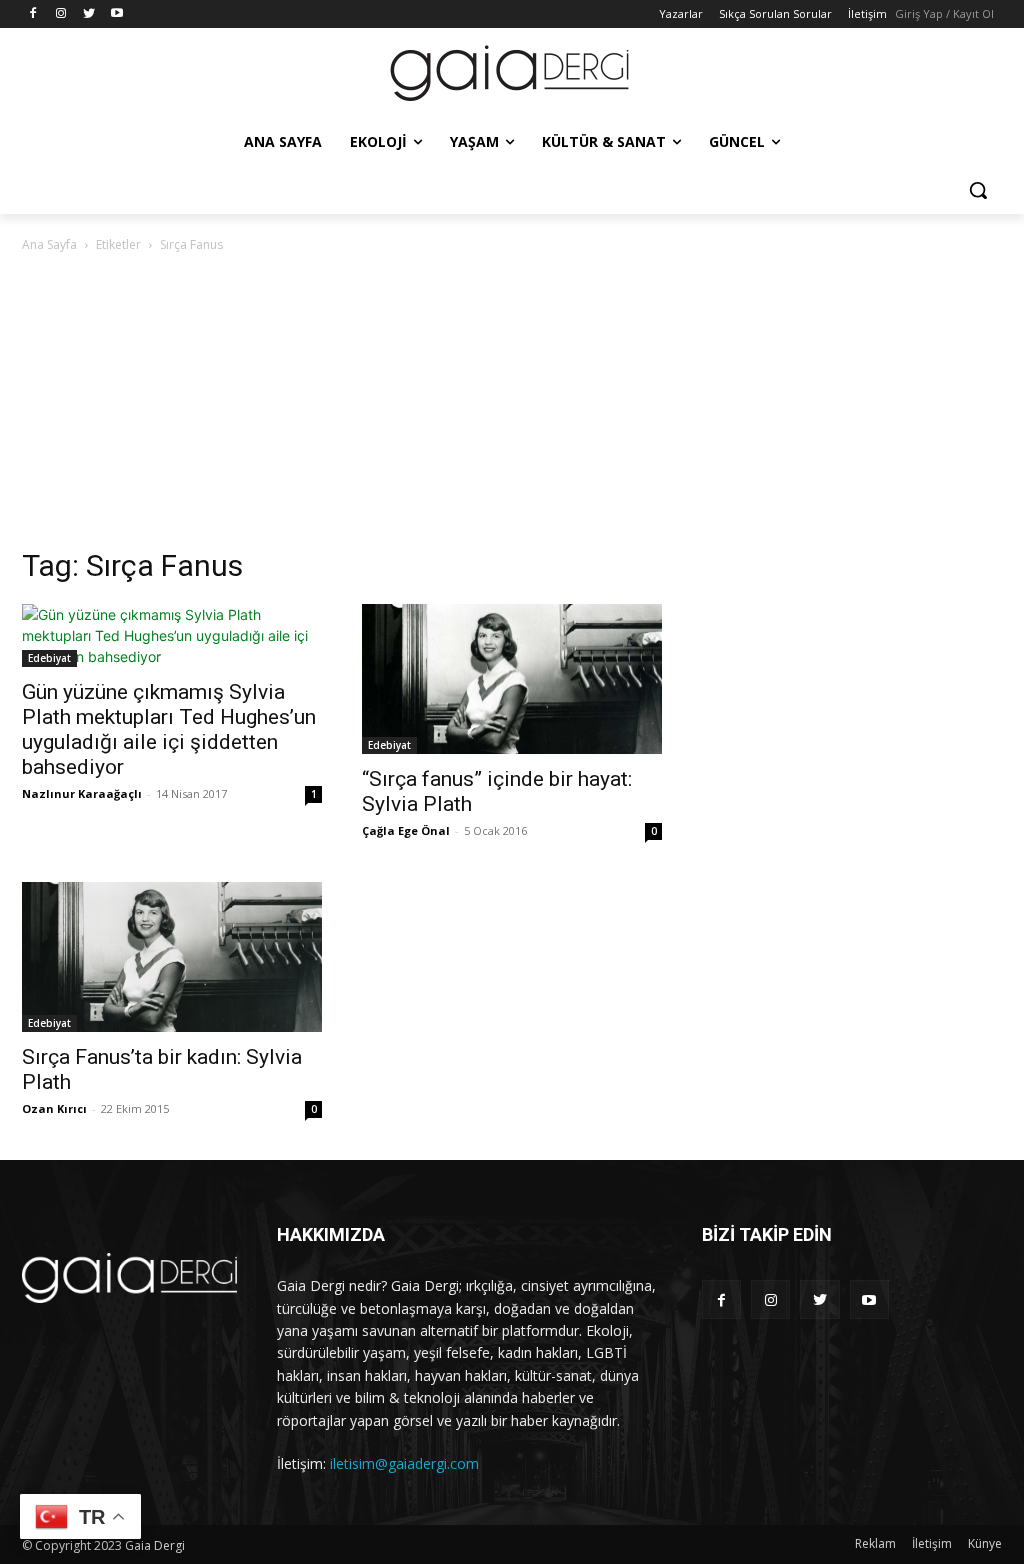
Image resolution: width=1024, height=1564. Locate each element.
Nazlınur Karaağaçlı (82, 793)
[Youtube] (116, 14)
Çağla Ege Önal (406, 830)
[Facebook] (33, 14)
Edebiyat (49, 658)
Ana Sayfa (49, 244)
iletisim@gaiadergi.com (404, 1463)
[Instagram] (61, 14)
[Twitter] (89, 14)
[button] (978, 190)
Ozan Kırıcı (54, 1108)
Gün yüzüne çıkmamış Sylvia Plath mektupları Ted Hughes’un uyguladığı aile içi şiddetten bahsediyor (169, 729)
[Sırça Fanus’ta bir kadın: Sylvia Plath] (172, 957)
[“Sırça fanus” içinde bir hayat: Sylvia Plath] (512, 679)
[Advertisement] (512, 406)
